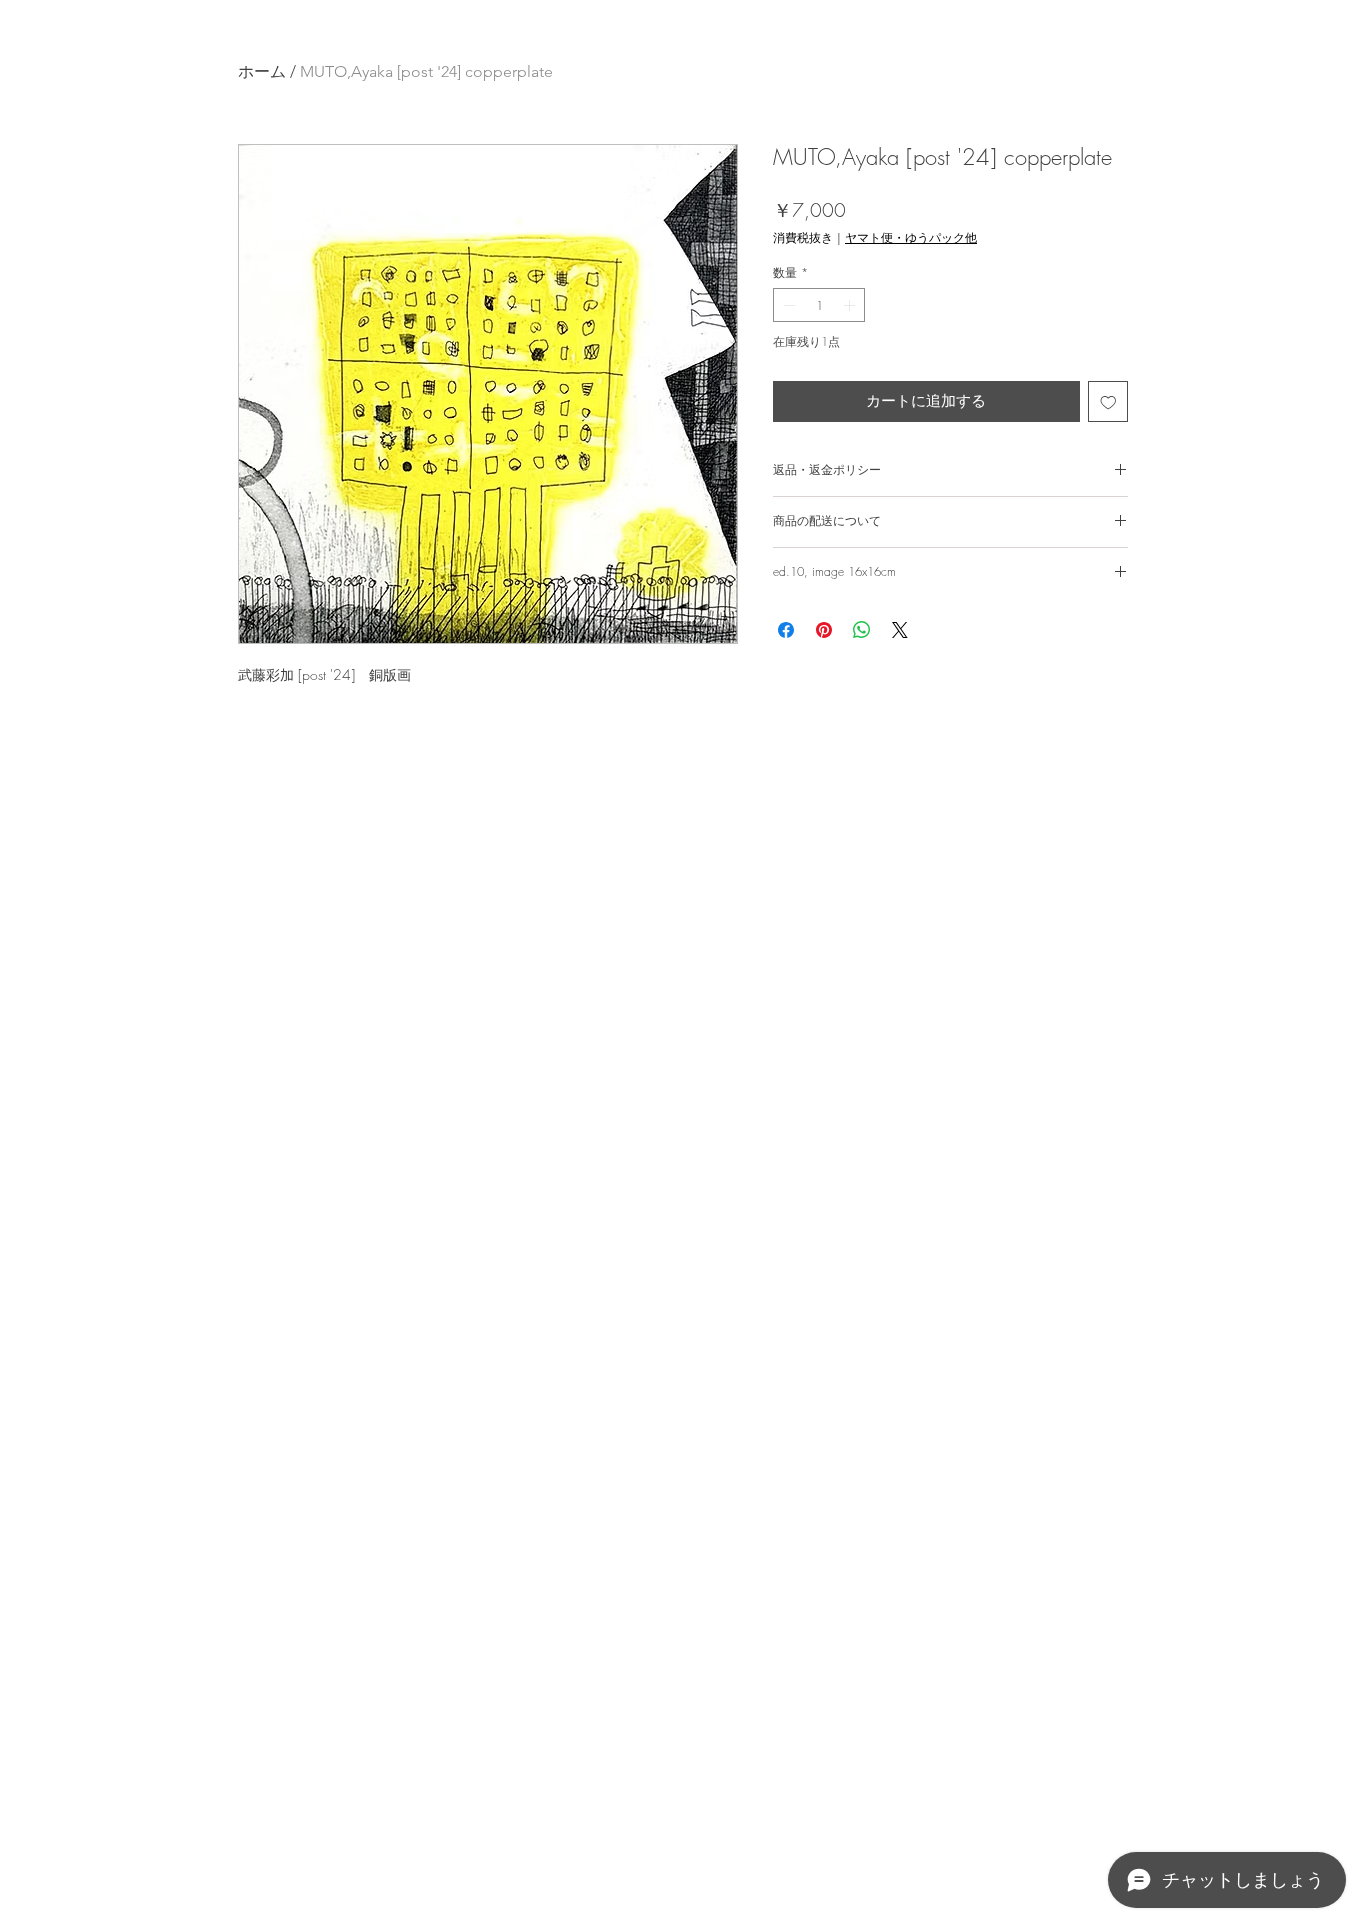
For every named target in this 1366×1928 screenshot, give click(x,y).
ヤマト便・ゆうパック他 (911, 237)
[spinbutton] (819, 305)
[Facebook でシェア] (786, 630)
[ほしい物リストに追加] (1108, 401)
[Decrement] (787, 305)
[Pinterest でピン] (824, 630)
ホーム (262, 71)
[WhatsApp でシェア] (862, 630)
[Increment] (851, 305)
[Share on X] (900, 630)
